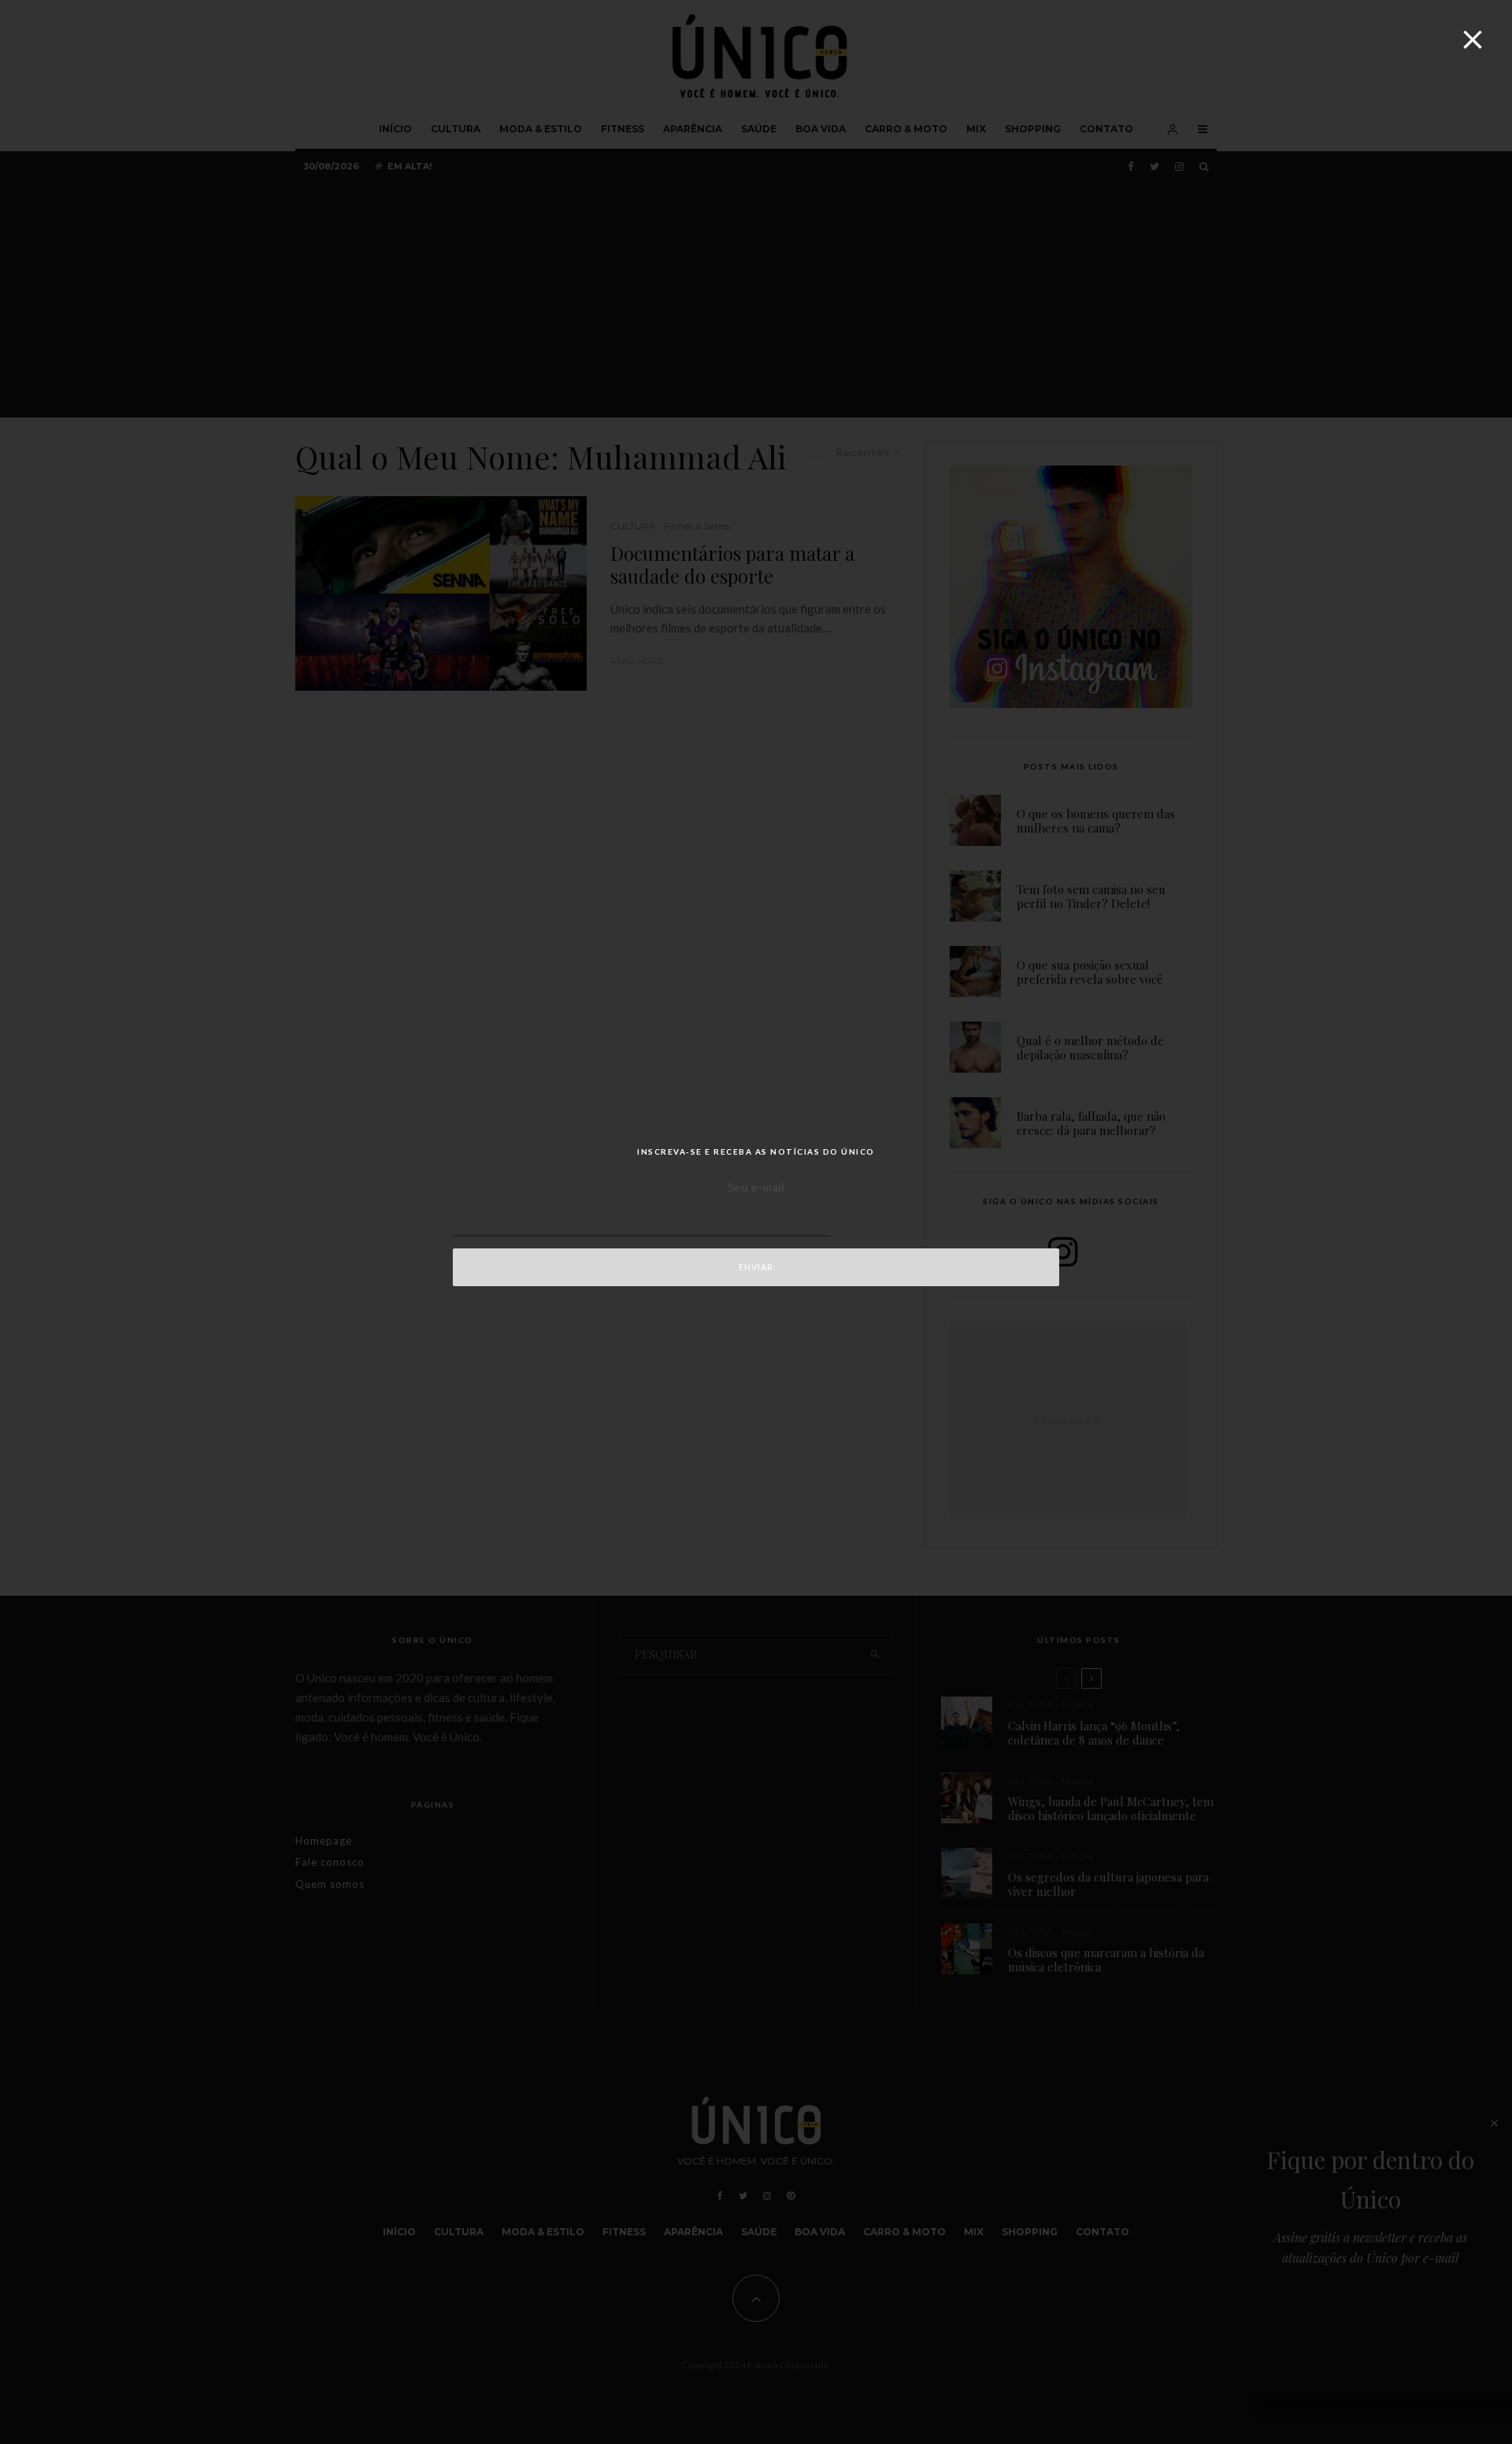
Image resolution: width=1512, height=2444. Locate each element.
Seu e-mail (756, 1187)
